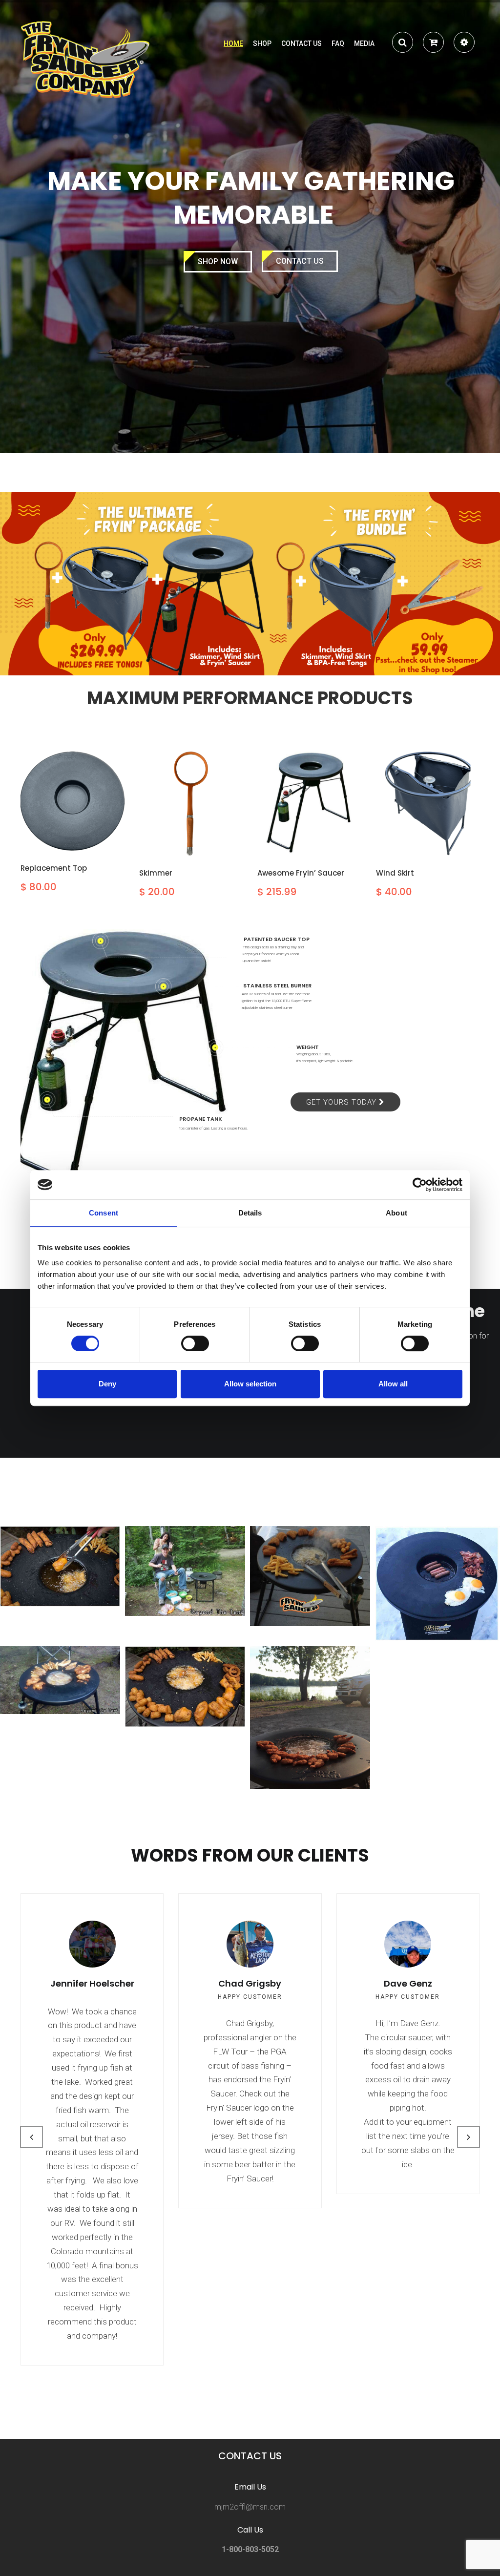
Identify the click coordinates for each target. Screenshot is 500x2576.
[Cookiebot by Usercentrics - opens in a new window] (420, 1185)
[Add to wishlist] (85, 835)
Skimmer (156, 873)
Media (364, 43)
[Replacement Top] (73, 801)
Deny (107, 1384)
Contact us (302, 43)
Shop (262, 43)
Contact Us (300, 261)
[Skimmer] (191, 804)
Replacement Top (54, 868)
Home (233, 43)
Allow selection (250, 1384)
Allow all (393, 1384)
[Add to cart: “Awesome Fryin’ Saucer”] (296, 845)
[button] (433, 44)
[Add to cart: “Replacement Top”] (59, 840)
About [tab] (396, 1213)
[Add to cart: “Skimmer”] (178, 845)
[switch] (195, 1343)
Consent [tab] (104, 1213)
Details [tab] (250, 1213)
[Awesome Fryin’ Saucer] (309, 804)
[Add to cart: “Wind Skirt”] (415, 845)
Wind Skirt (395, 873)
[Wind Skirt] (428, 804)
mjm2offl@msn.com (250, 2507)
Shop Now (218, 262)
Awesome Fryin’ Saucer (301, 873)
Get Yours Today (343, 1102)
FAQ (338, 43)
